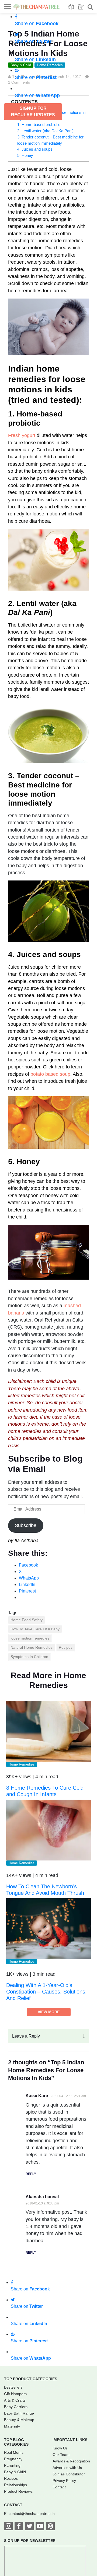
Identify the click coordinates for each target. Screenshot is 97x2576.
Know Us (60, 2448)
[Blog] (71, 7)
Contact (59, 2487)
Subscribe (26, 1525)
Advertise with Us (67, 2468)
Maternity (12, 2426)
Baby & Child (15, 2472)
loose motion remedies (30, 1638)
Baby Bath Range (19, 2413)
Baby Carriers (16, 2407)
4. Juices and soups (35, 149)
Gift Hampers (15, 2394)
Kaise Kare (37, 2096)
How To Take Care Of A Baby (35, 1629)
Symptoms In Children (29, 1657)
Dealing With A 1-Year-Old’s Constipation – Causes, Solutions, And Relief (46, 1992)
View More (49, 2012)
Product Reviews (18, 2491)
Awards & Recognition (71, 2461)
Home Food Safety (27, 1620)
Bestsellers (13, 2387)
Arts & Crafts (15, 2400)
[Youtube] (40, 2527)
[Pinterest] (50, 2527)
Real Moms (14, 2452)
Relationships (15, 2485)
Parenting (12, 2465)
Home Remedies (22, 1764)
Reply (31, 2174)
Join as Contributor (69, 2474)
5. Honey (25, 155)
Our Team (61, 2455)
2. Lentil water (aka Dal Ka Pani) (45, 131)
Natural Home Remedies (32, 1647)
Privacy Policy (64, 2481)
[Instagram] (8, 2527)
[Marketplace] (81, 7)
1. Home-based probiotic (39, 125)
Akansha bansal (42, 2197)
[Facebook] (19, 2527)
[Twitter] (29, 2527)
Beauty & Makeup (19, 2420)
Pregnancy (13, 2459)
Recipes (66, 1647)
